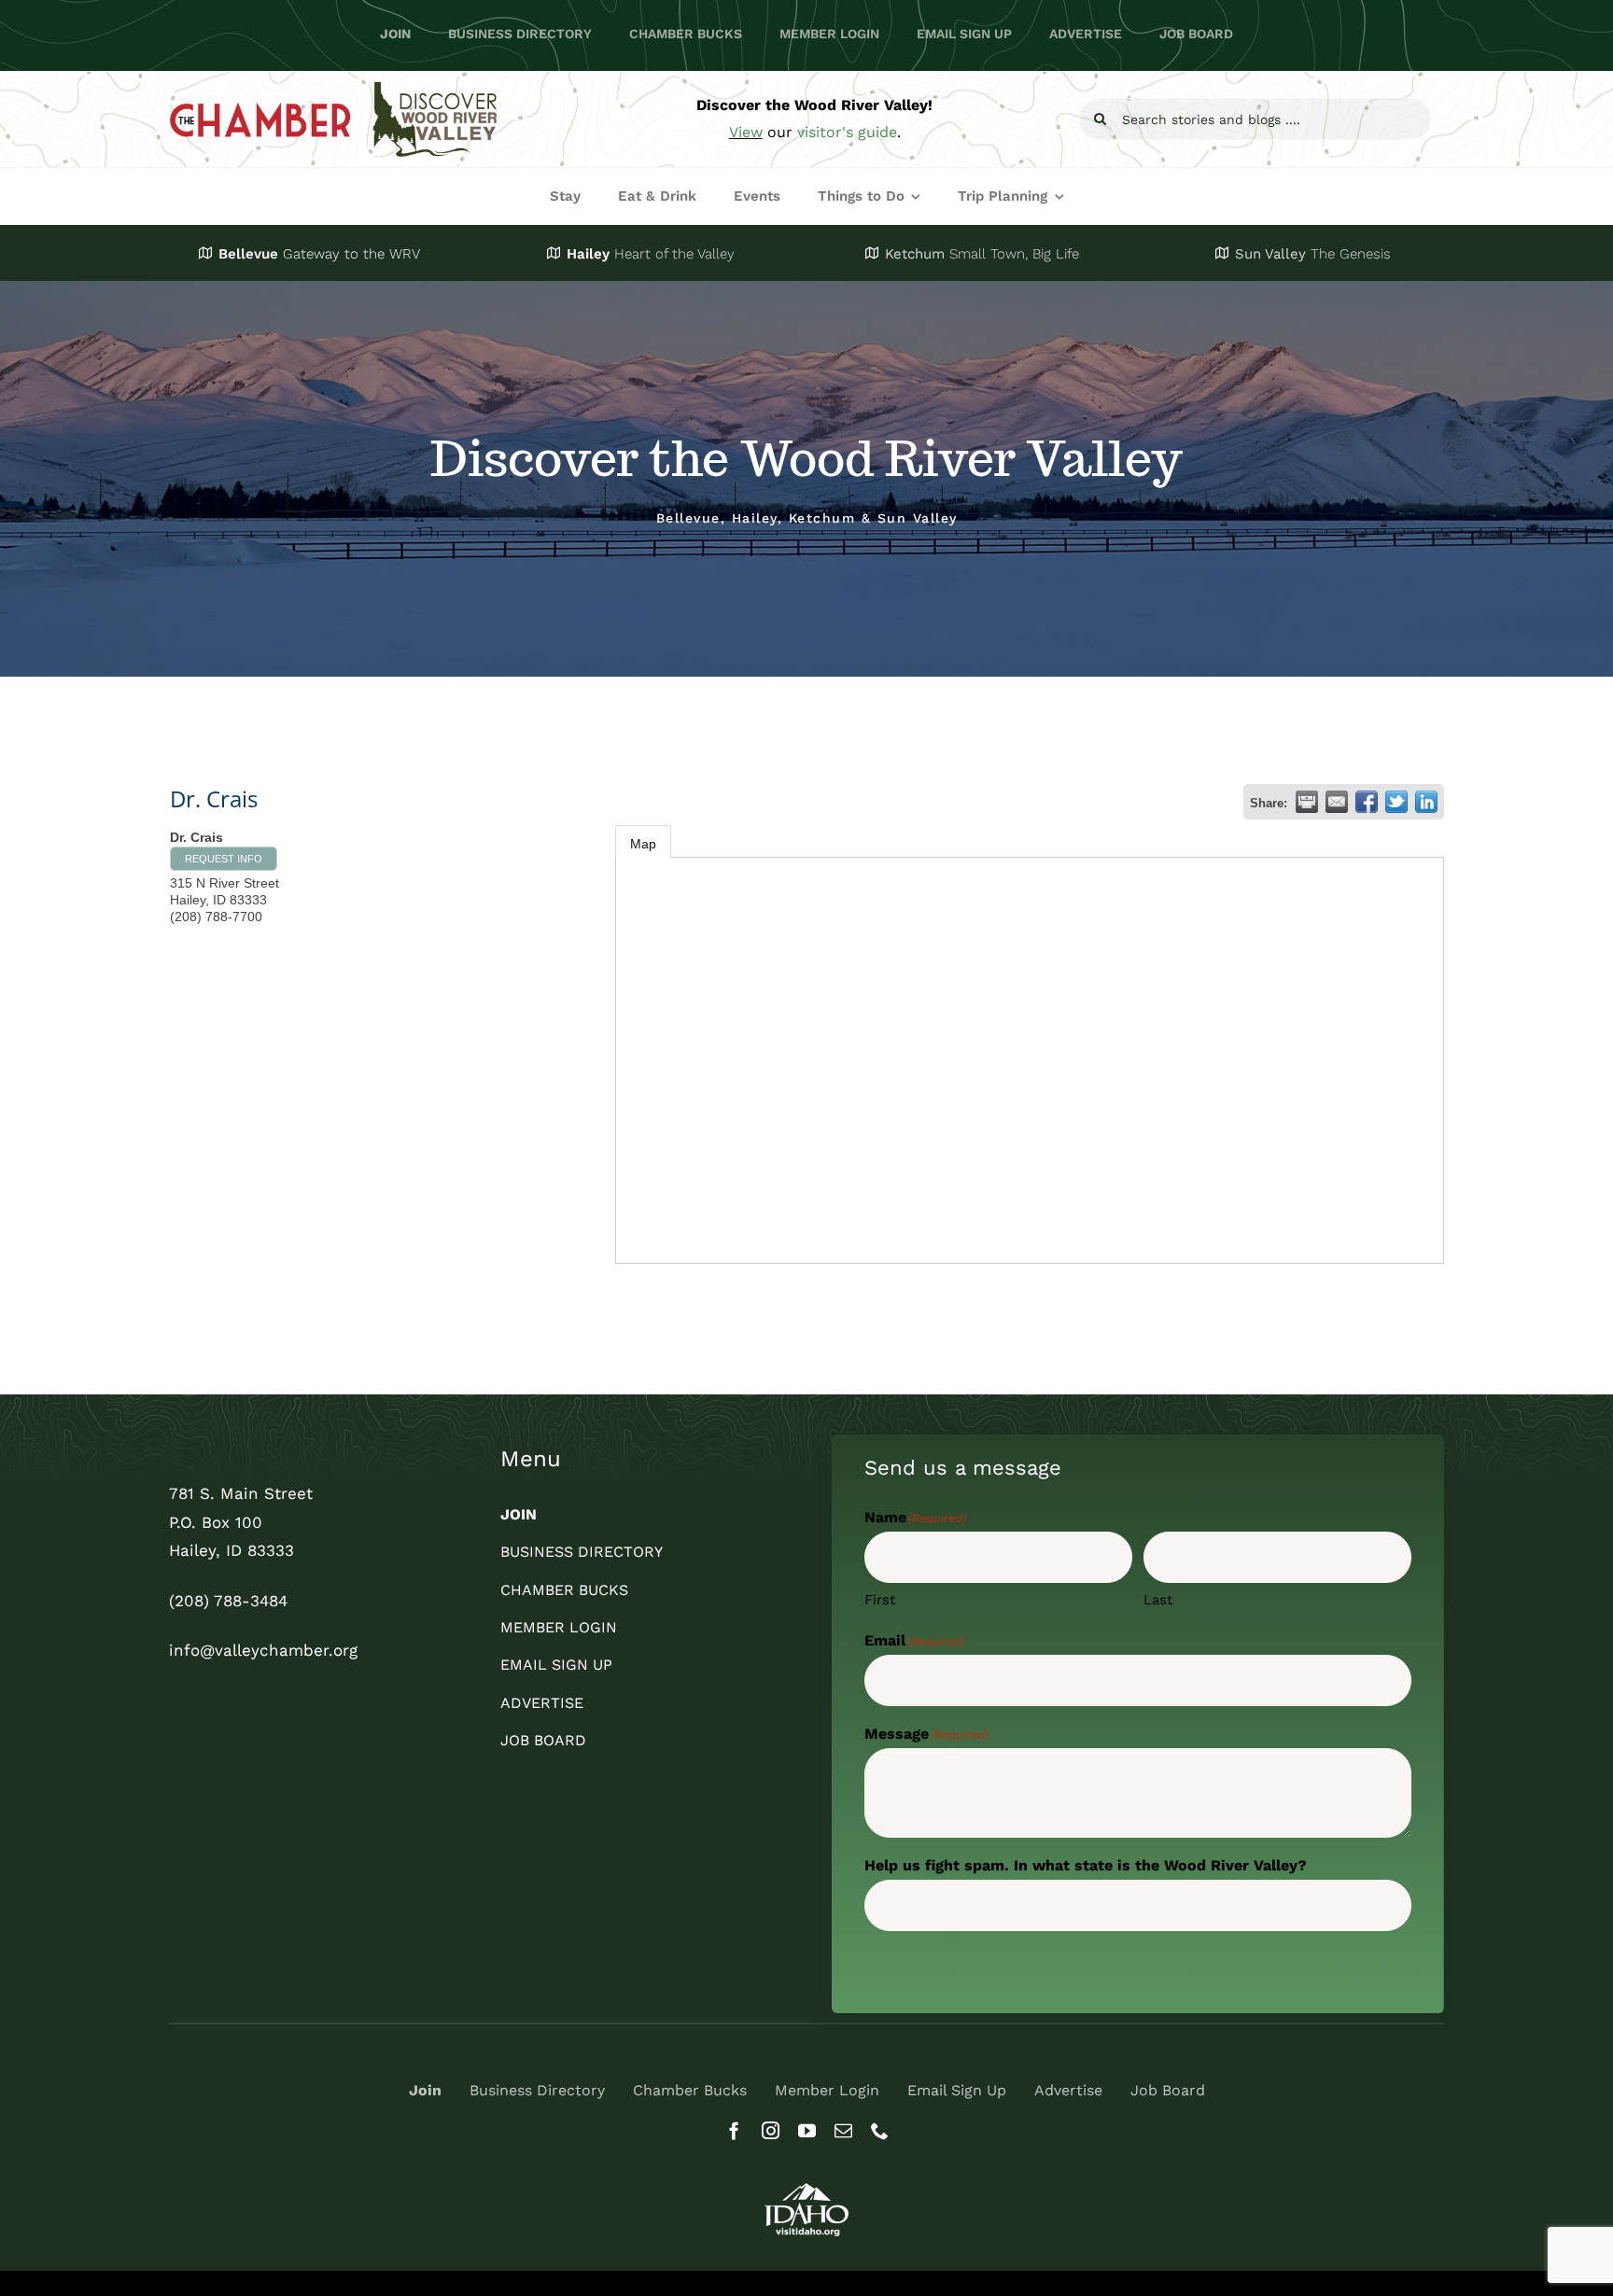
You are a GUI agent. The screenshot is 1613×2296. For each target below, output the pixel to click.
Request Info (224, 859)
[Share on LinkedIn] (1426, 802)
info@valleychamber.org (263, 1650)
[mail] (843, 2130)
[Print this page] (1307, 802)
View (746, 132)
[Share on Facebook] (1367, 802)
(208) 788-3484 (228, 1601)
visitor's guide (847, 132)
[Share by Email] (1337, 802)
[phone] (880, 2130)
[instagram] (771, 2130)
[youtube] (807, 2130)
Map (643, 844)
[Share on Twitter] (1396, 802)
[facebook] (734, 2130)
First (880, 1600)
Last (1158, 1600)
